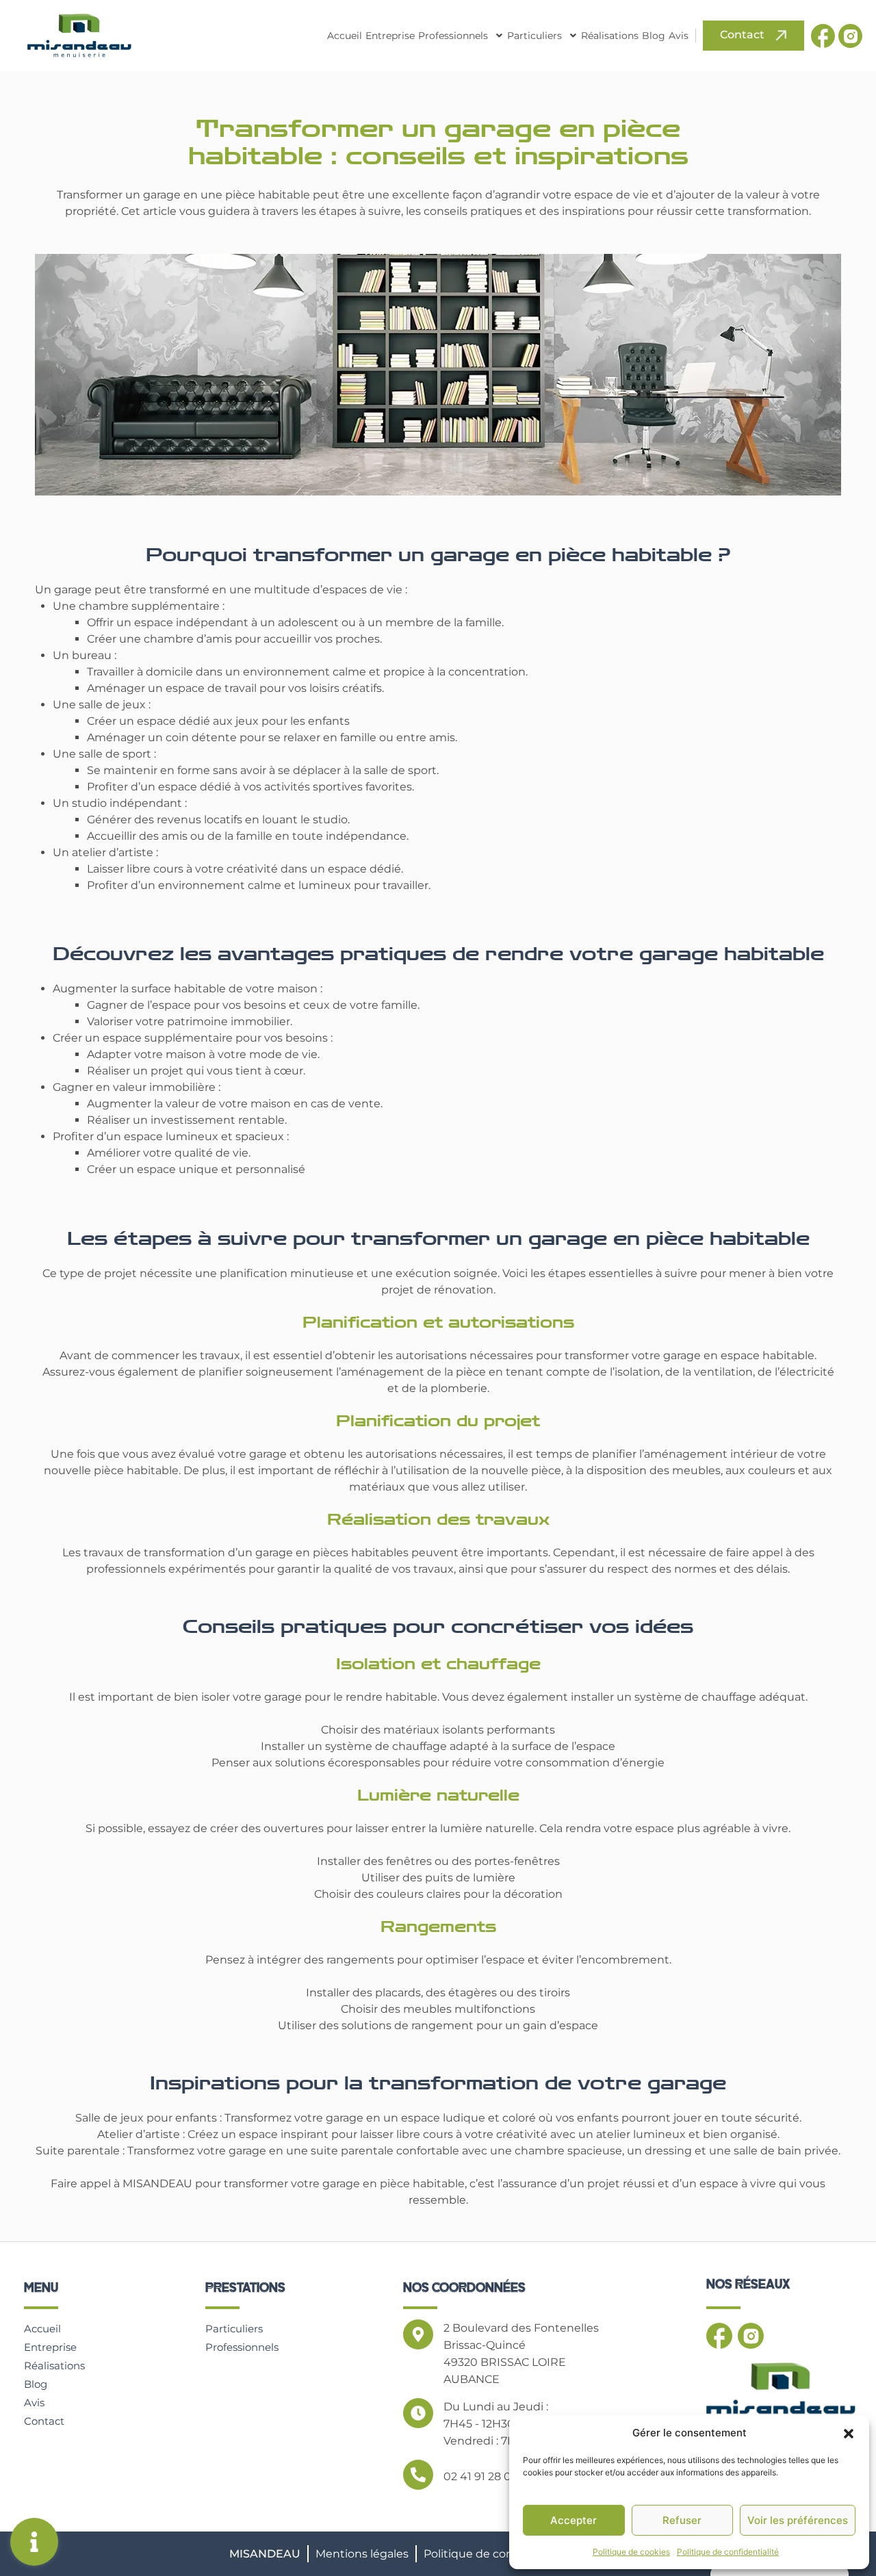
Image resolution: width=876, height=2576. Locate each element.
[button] (849, 2433)
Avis (679, 36)
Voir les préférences (798, 2520)
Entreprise (390, 36)
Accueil (345, 36)
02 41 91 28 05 (480, 2476)
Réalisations (610, 36)
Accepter (574, 2520)
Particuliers (534, 36)
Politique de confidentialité (728, 2552)
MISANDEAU (265, 2554)
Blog (654, 36)
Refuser (682, 2520)
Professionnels (453, 36)
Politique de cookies (631, 2552)
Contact (44, 2421)
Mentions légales (362, 2554)
